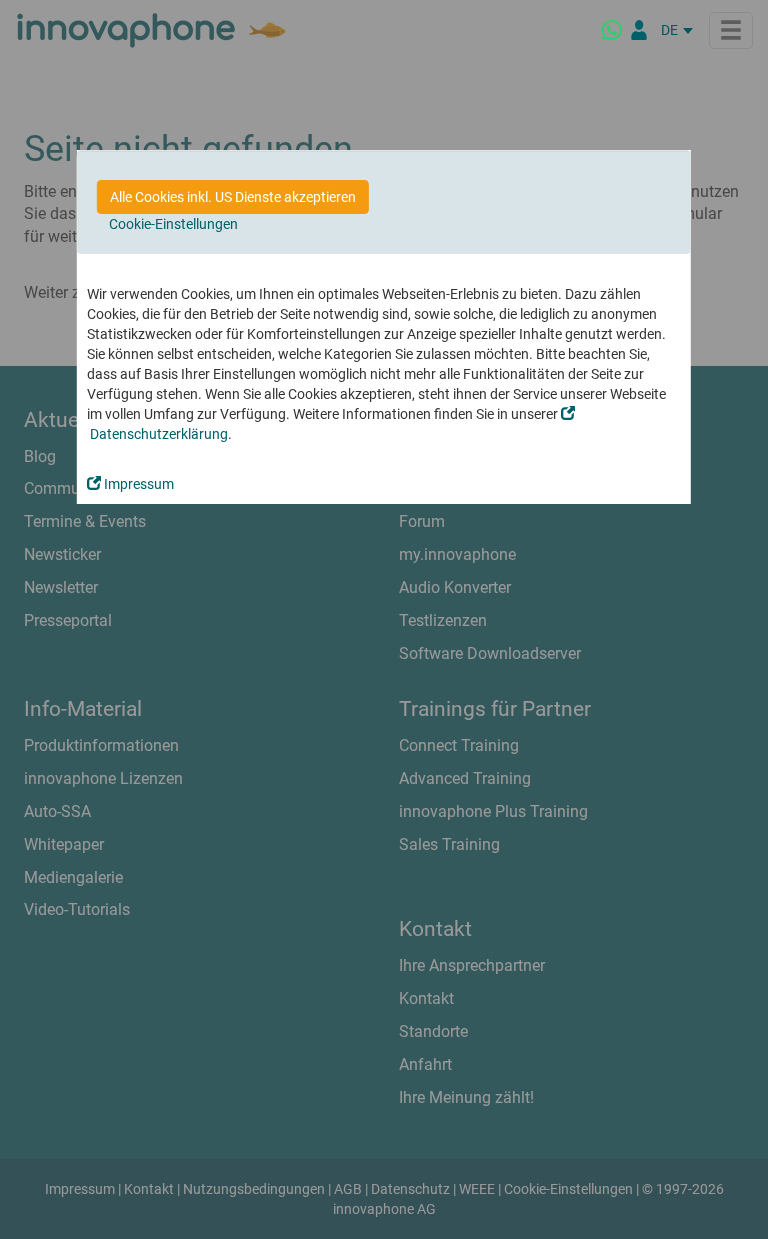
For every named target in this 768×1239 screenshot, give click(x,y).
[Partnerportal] (639, 30)
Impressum (137, 484)
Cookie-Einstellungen (173, 224)
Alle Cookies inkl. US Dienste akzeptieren (233, 197)
